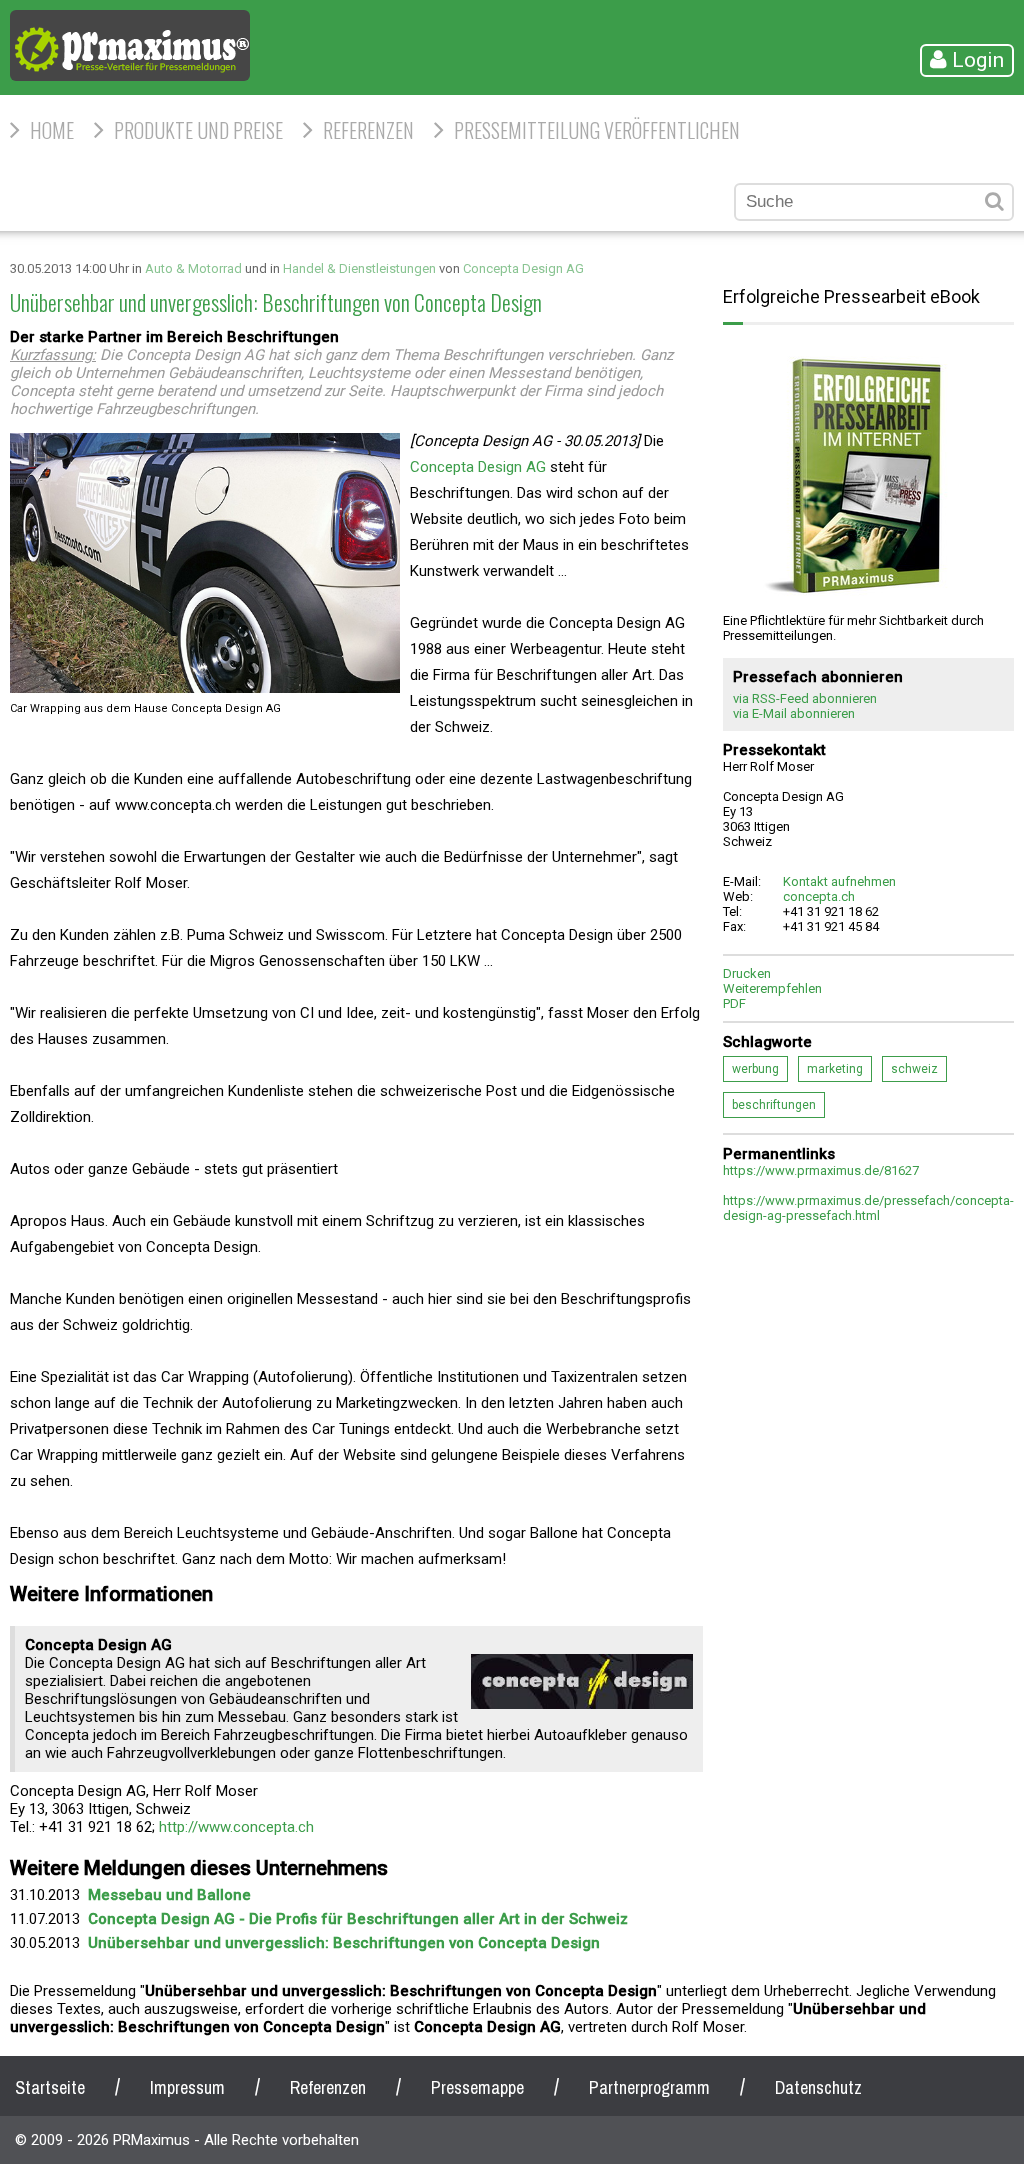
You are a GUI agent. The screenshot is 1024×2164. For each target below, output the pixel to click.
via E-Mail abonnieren (794, 713)
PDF (734, 1003)
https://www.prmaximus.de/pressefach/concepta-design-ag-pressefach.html (868, 1208)
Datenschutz (818, 2087)
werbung (755, 1069)
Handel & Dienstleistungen (359, 268)
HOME (52, 130)
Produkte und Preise (198, 130)
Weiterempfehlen (772, 988)
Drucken (747, 973)
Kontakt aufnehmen (839, 881)
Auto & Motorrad (193, 268)
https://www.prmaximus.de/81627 (821, 1170)
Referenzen (368, 130)
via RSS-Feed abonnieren (805, 698)
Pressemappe (477, 2087)
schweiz (914, 1069)
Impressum (187, 2087)
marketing (835, 1069)
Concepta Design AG (523, 268)
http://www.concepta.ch (236, 1827)
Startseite (50, 2087)
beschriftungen (774, 1105)
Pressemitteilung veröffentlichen (597, 130)
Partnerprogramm (649, 2087)
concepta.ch (819, 896)
